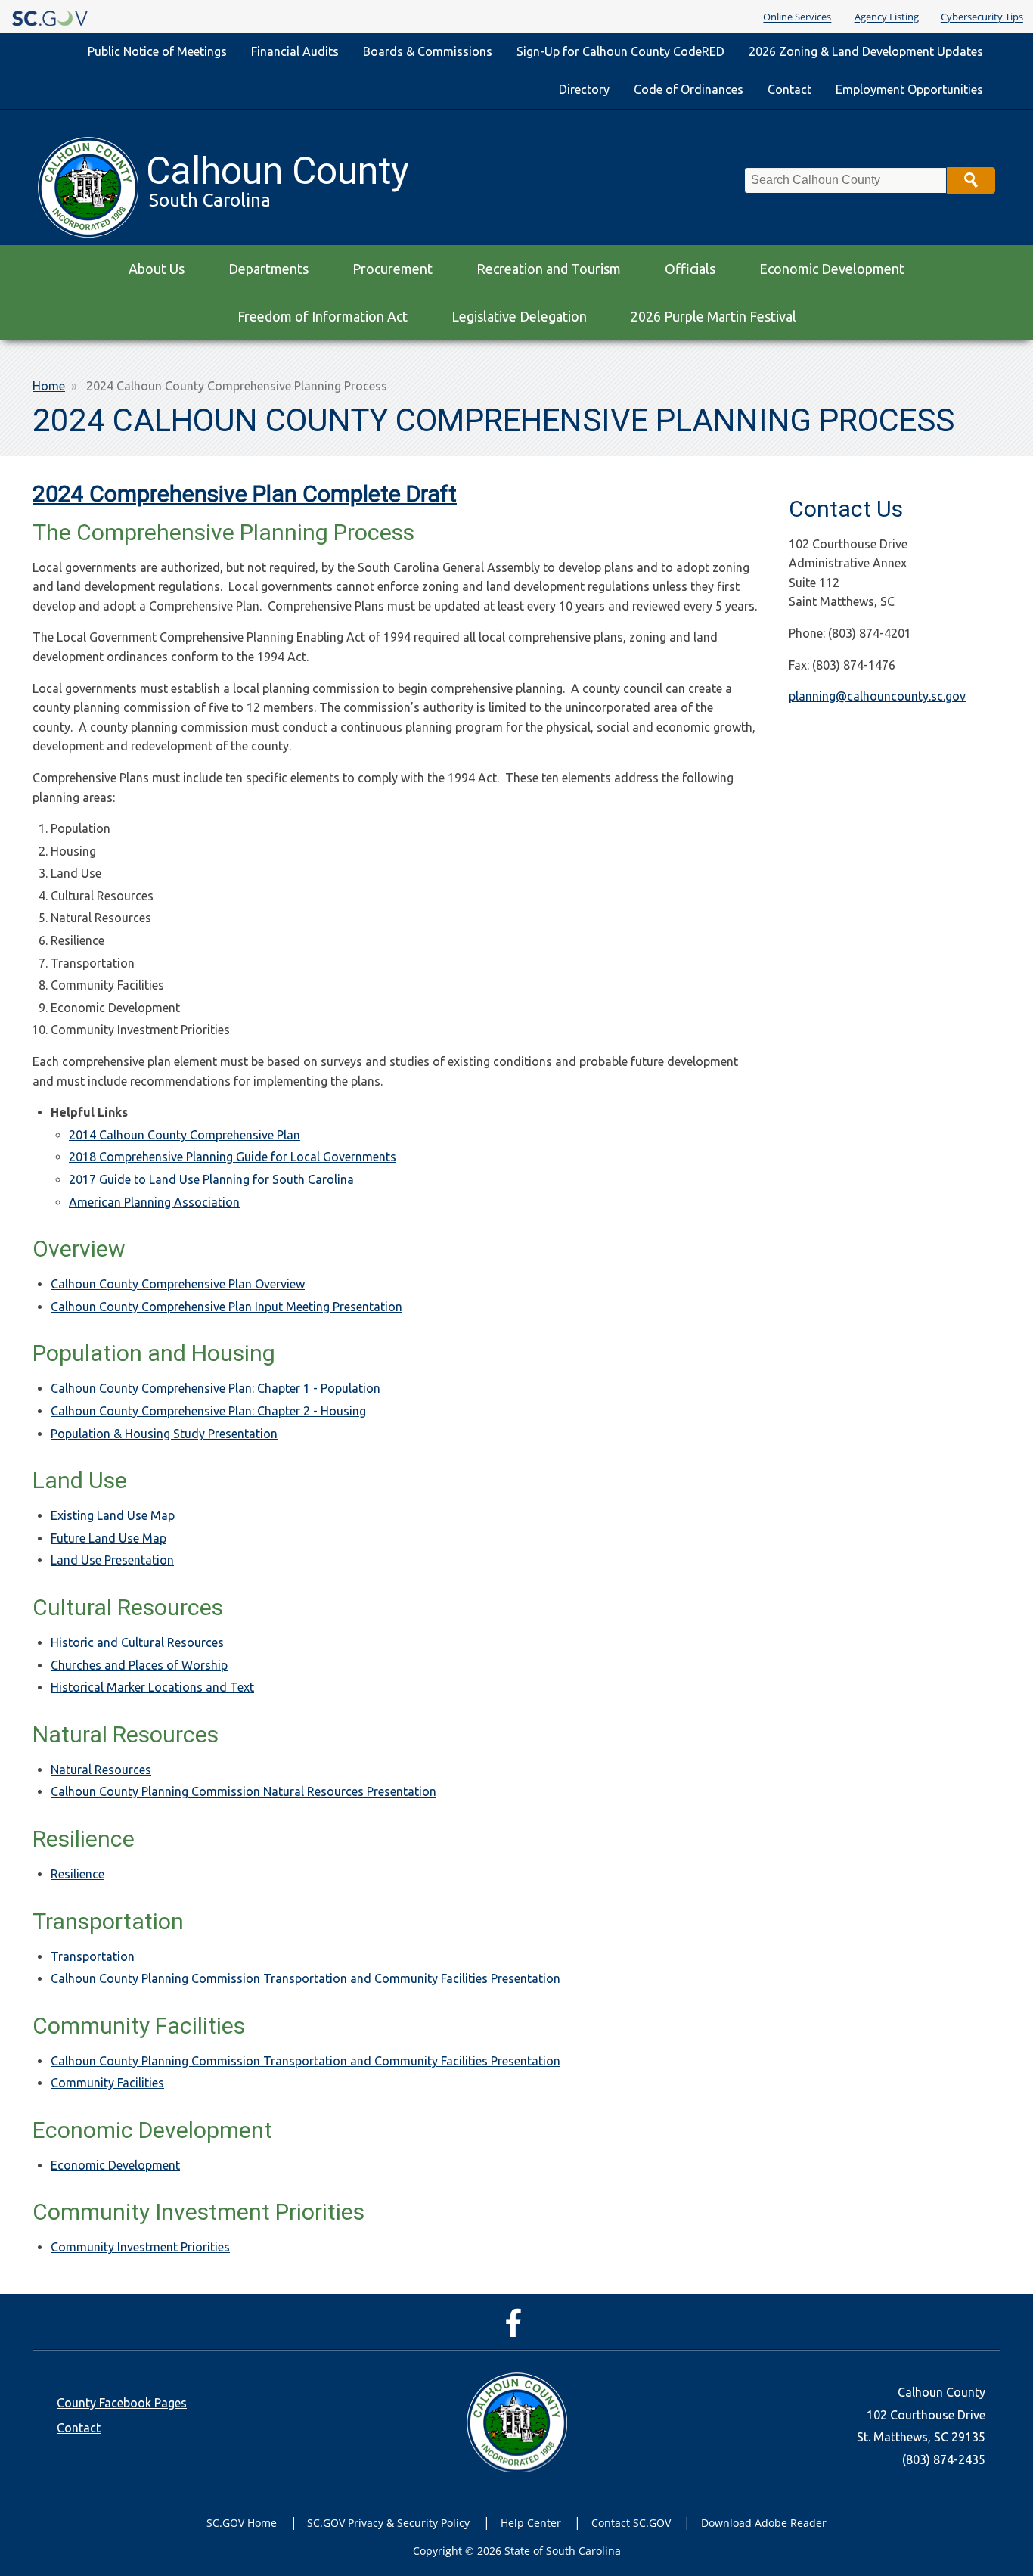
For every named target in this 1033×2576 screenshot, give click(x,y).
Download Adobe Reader (764, 2523)
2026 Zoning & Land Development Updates (866, 51)
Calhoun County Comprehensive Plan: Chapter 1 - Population (216, 1388)
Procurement (392, 269)
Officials (690, 269)
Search (971, 180)
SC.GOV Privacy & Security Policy (388, 2523)
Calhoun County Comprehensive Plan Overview (178, 1284)
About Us (157, 269)
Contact (789, 89)
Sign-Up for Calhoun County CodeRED (620, 51)
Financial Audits (295, 51)
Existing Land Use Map (113, 1515)
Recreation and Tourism (549, 269)
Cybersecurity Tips (982, 17)
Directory (584, 89)
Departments (268, 269)
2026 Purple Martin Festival (713, 316)
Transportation (93, 1956)
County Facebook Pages (122, 2403)
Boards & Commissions (428, 51)
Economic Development (832, 269)
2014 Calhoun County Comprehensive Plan (185, 1135)
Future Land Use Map (109, 1538)
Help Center (531, 2523)
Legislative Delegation (519, 316)
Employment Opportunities (909, 89)
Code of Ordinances (689, 89)
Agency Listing (887, 17)
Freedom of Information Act (323, 316)
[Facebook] (517, 2330)
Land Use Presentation (112, 1560)
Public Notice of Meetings (157, 51)
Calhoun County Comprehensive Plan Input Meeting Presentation (226, 1307)
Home (49, 386)
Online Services (797, 17)
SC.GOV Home (242, 2523)
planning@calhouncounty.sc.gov (877, 696)
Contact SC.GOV (631, 2523)
